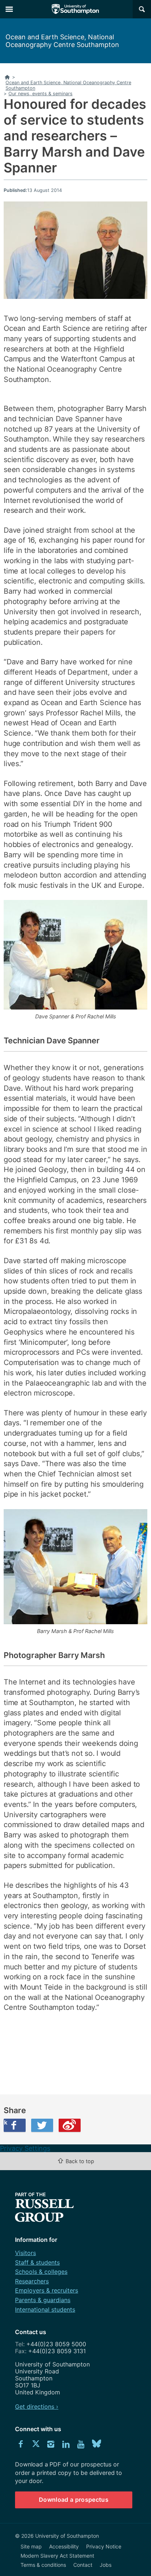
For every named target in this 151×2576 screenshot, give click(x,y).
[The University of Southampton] (75, 9)
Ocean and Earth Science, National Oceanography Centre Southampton (62, 41)
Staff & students (37, 2262)
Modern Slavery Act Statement (57, 2556)
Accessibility (64, 2546)
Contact (83, 2565)
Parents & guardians (43, 2300)
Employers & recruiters (47, 2290)
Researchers (32, 2281)
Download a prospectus (74, 2500)
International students (45, 2309)
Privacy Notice (104, 2546)
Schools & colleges (41, 2272)
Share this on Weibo (70, 2125)
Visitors (25, 2253)
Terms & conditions (43, 2565)
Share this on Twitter (42, 2125)
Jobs (106, 2565)
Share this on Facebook (5, 2122)
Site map (31, 2546)
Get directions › (37, 2407)
